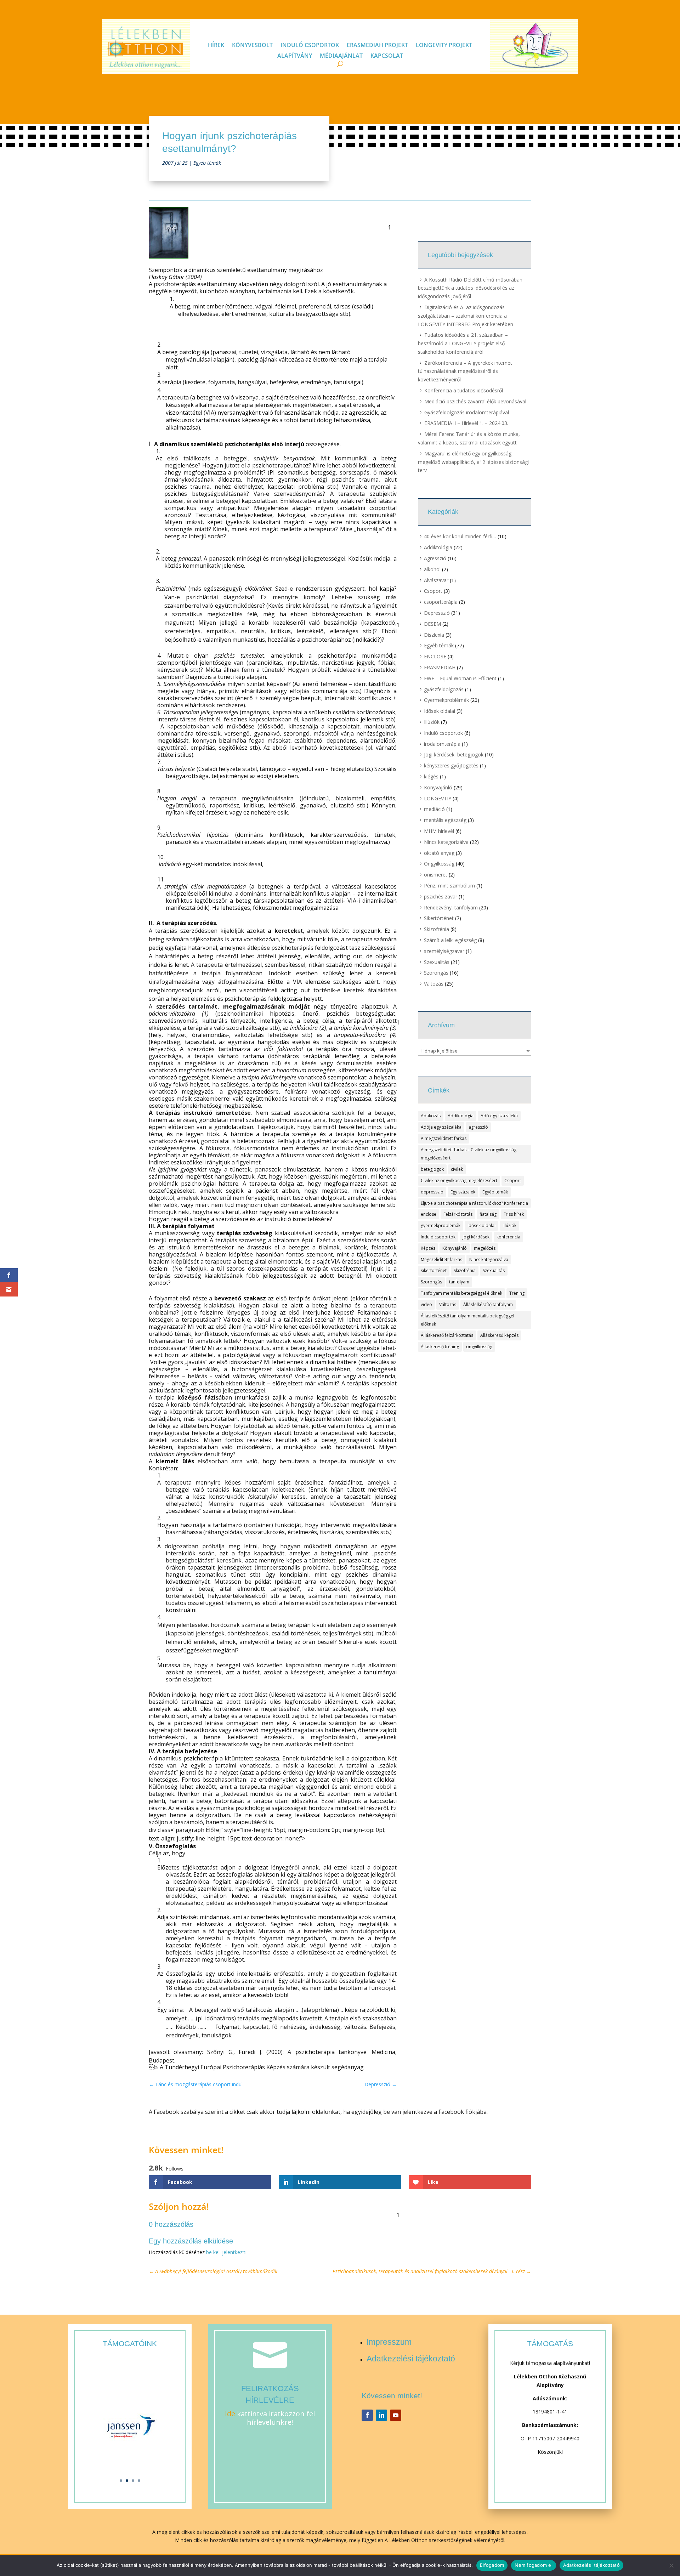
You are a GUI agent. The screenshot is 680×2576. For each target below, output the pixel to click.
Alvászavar (436, 580)
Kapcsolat (387, 56)
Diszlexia (434, 635)
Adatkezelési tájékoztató (411, 2359)
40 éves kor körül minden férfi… (460, 536)
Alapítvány (295, 56)
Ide (230, 2414)
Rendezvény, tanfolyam (451, 907)
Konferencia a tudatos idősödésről (464, 390)
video (426, 1304)
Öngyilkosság (439, 864)
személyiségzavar (444, 951)
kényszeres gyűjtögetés (451, 765)
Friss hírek (514, 1214)
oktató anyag (439, 853)
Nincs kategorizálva (446, 842)
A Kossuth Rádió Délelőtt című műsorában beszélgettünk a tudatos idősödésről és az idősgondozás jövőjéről (470, 288)
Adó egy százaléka (499, 1116)
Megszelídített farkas (441, 1259)
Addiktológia (438, 547)
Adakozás (431, 1116)
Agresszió (435, 558)
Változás (434, 984)
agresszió (478, 1127)
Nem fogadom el (534, 2565)
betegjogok (432, 1169)
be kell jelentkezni (226, 2252)
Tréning (517, 1293)
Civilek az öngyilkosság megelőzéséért (459, 1181)
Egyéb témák (207, 163)
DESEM (432, 624)
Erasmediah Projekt (377, 46)
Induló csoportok (310, 46)
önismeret (436, 875)
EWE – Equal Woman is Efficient (460, 678)
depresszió (432, 1192)
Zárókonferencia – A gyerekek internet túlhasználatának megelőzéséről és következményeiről (465, 371)
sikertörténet (434, 1270)
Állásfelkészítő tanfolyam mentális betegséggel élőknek (467, 1320)
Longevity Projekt (444, 46)
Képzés (428, 1248)
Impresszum (389, 2342)
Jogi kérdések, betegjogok (454, 754)
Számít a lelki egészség (450, 940)
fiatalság (488, 1214)
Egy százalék (463, 1192)
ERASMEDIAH (440, 667)
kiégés (431, 776)
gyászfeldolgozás (444, 689)
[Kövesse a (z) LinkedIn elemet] (381, 2415)
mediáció (434, 809)
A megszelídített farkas (444, 1138)
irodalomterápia (442, 744)
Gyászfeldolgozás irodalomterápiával (467, 412)
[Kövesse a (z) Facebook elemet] (367, 2415)
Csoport (433, 591)
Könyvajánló (438, 787)
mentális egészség (445, 820)
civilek (457, 1169)
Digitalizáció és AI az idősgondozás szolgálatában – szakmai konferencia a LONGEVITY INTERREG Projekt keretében (466, 316)
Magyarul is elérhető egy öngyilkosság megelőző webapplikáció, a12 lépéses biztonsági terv (473, 462)
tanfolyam (459, 1282)
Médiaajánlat (341, 56)
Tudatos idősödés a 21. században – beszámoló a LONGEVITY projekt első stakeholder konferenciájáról (463, 343)
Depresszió (437, 613)
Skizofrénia (437, 929)
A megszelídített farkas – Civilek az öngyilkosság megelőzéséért (469, 1154)
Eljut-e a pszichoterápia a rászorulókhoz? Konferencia (474, 1203)
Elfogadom (492, 2565)
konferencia (508, 1237)
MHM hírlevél (439, 831)
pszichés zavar (441, 897)
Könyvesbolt (252, 46)
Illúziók (432, 722)
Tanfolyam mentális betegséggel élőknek (461, 1293)
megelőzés (485, 1248)
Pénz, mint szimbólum (449, 886)
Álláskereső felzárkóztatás (447, 1335)
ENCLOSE (435, 656)
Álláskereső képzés (499, 1335)
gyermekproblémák (441, 1225)
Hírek (216, 46)
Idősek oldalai (440, 711)
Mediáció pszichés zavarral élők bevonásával (475, 401)
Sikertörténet (439, 918)
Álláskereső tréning (440, 1347)
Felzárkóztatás (458, 1214)
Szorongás (436, 973)
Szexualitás (437, 962)
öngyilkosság (479, 1347)
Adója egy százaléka (441, 1127)
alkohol (432, 569)
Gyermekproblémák (446, 700)
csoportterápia (441, 602)
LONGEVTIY (438, 798)
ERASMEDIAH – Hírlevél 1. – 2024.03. (466, 423)
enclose (429, 1214)
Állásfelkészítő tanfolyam (488, 1304)
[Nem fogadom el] (671, 2565)
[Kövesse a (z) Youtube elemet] (396, 2415)
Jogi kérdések (476, 1237)
